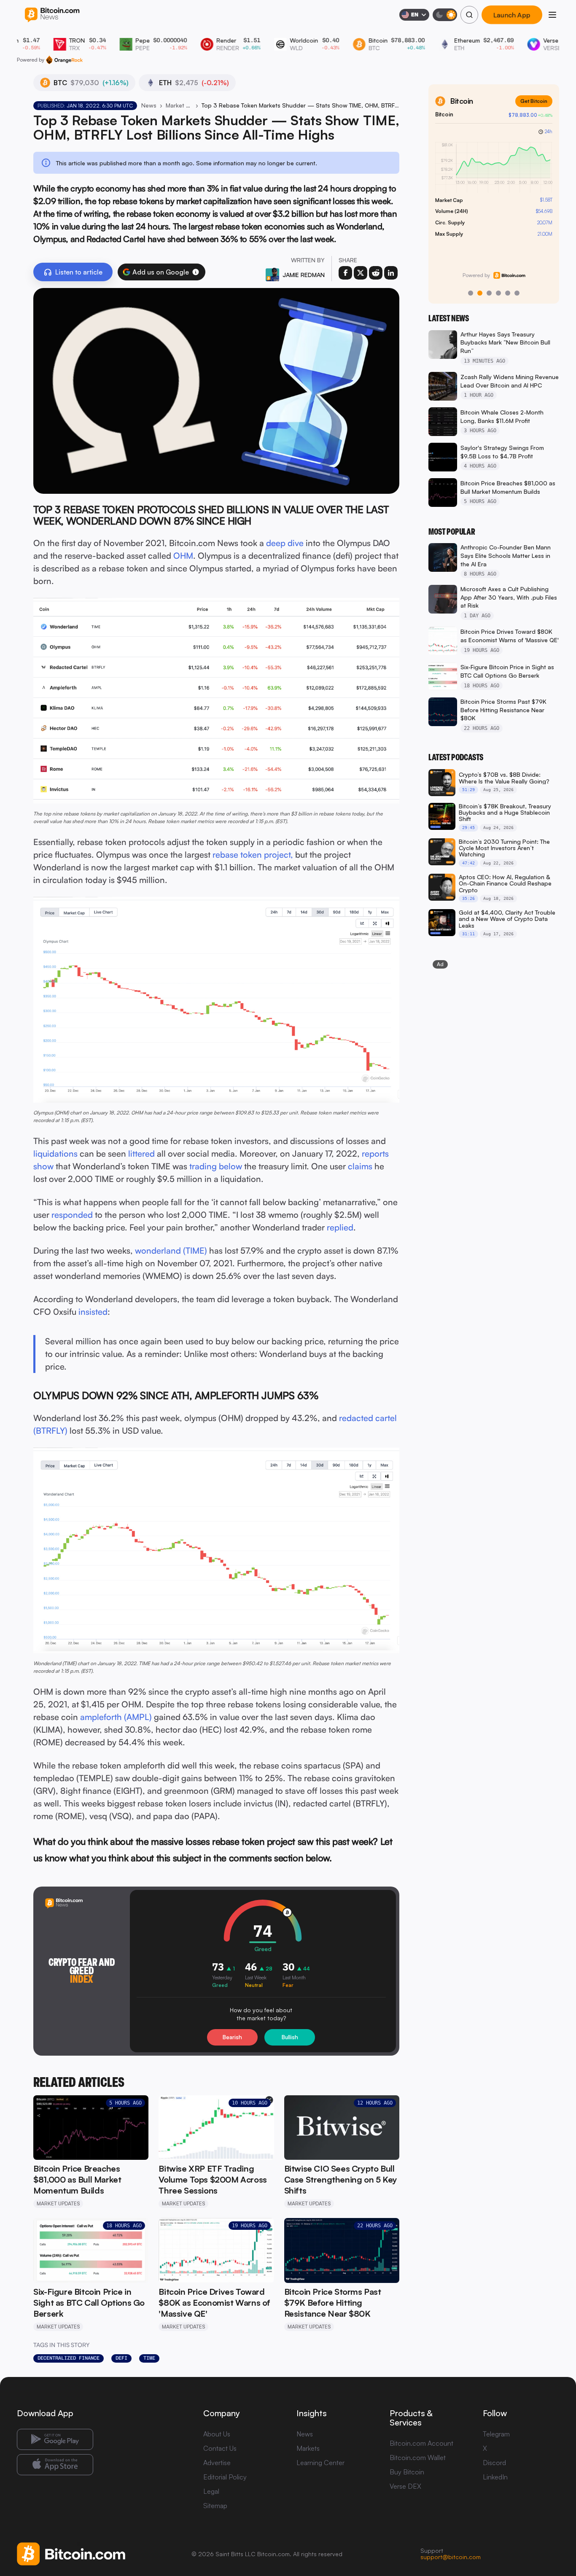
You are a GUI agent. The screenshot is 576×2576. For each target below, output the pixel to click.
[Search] (469, 15)
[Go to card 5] (508, 293)
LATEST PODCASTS (456, 757)
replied (340, 1227)
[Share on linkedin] (391, 273)
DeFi (121, 2358)
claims (360, 1166)
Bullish (290, 2037)
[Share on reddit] (376, 273)
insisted (93, 1312)
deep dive (285, 543)
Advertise (217, 2463)
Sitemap (215, 2506)
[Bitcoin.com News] (52, 15)
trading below (216, 1166)
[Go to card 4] (498, 293)
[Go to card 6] (517, 293)
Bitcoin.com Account (421, 2443)
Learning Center (320, 2463)
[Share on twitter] (361, 273)
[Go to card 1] (471, 293)
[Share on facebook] (345, 273)
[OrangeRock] (64, 60)
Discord (494, 2463)
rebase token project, (253, 855)
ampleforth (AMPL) (116, 1717)
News (149, 105)
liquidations (55, 1153)
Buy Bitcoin (407, 2472)
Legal (211, 2491)
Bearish (232, 2037)
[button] (196, 272)
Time (149, 2358)
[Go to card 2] (480, 293)
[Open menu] (552, 15)
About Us (217, 2434)
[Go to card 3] (489, 293)
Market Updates (179, 105)
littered (141, 1153)
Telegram (496, 2434)
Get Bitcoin (534, 101)
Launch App (512, 15)
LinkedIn (495, 2477)
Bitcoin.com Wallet (418, 2458)
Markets (308, 2448)
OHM (183, 556)
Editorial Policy (225, 2477)
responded (72, 1215)
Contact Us (220, 2448)
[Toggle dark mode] (445, 15)
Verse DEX (405, 2486)
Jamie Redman (304, 275)
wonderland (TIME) (171, 1250)
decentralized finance (69, 2358)
